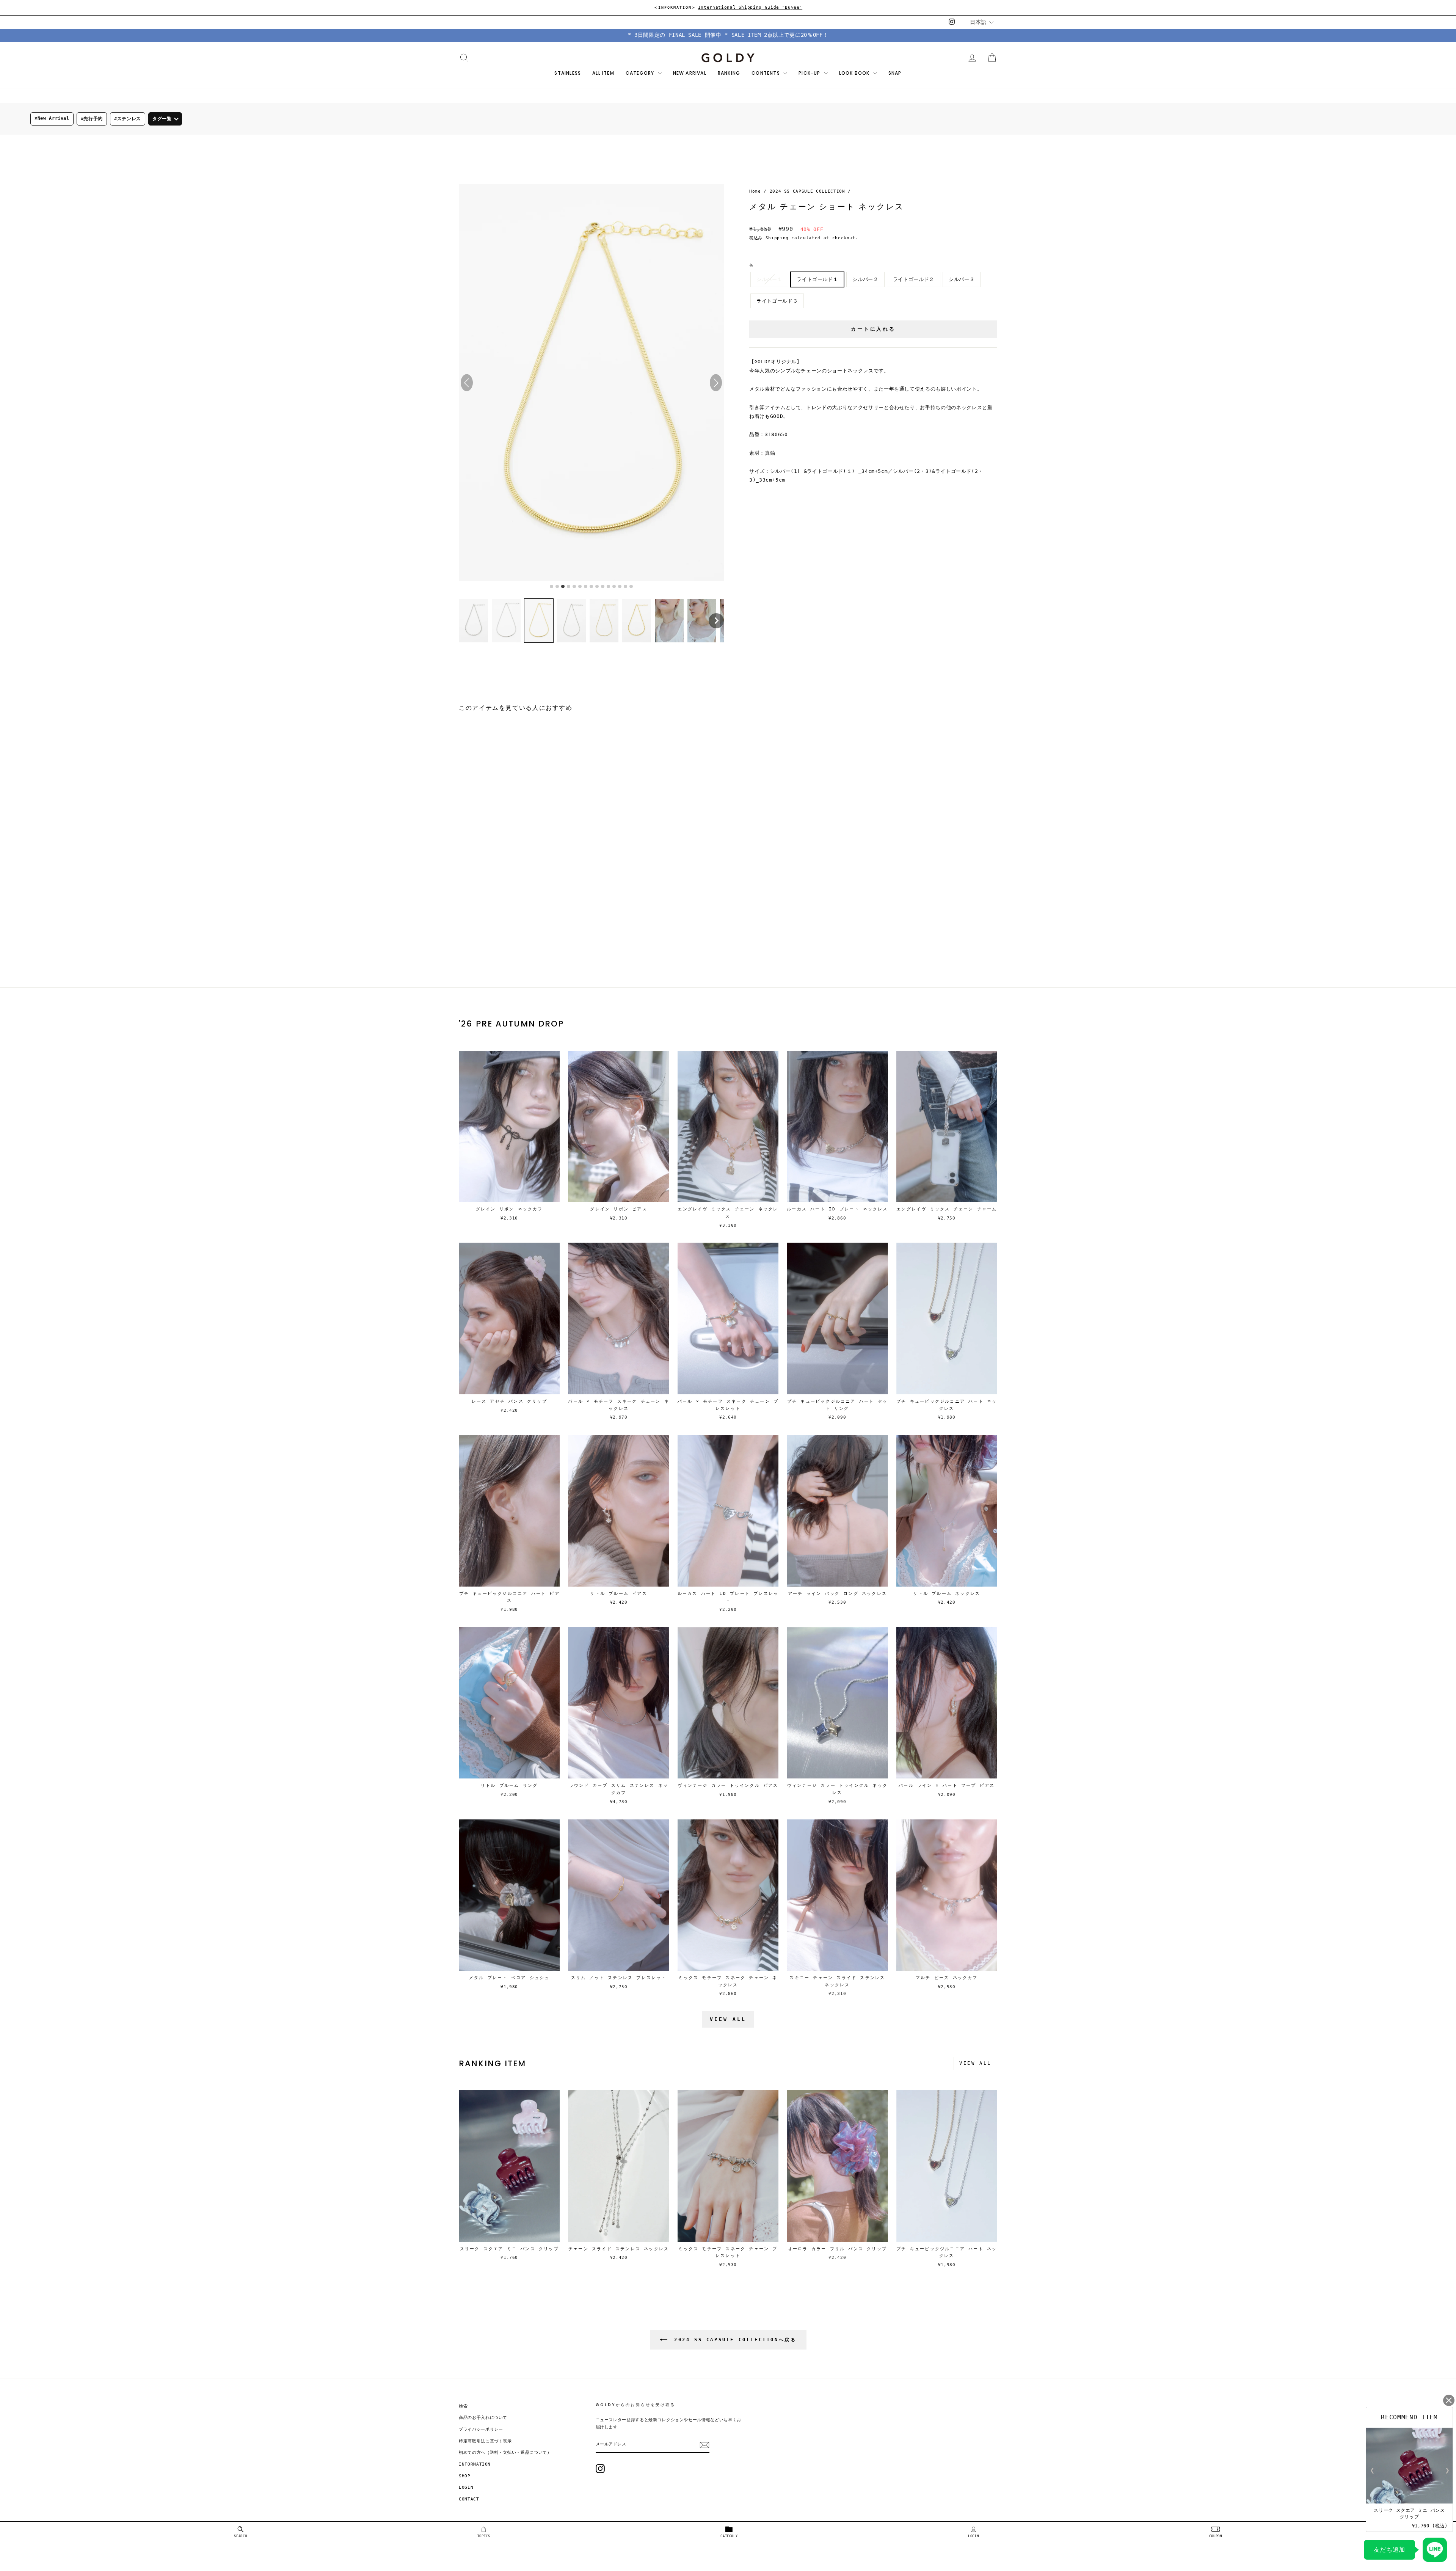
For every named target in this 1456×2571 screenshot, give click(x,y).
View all (728, 2019)
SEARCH (240, 2536)
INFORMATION (475, 2464)
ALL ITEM (603, 73)
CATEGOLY (729, 2536)
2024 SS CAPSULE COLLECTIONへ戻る (733, 2339)
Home (755, 191)
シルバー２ (865, 279)
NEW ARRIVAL (690, 73)
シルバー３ (962, 279)
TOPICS (484, 2536)
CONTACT (469, 2499)
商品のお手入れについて (483, 2418)
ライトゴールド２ (914, 279)
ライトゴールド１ (817, 279)
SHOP (465, 2476)
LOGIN (973, 2536)
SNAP (895, 73)
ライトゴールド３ (777, 301)
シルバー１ (769, 279)
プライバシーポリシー (481, 2429)
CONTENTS (766, 73)
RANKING (729, 73)
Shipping (777, 238)
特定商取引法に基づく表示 (485, 2441)
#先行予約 (92, 119)
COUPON (1216, 2536)
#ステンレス (128, 119)
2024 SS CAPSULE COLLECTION (807, 191)
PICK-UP (810, 73)
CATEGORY (641, 73)
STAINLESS (568, 73)
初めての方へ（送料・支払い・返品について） (505, 2452)
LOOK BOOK (855, 73)
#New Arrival (52, 118)
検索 (463, 2406)
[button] (474, 621)
